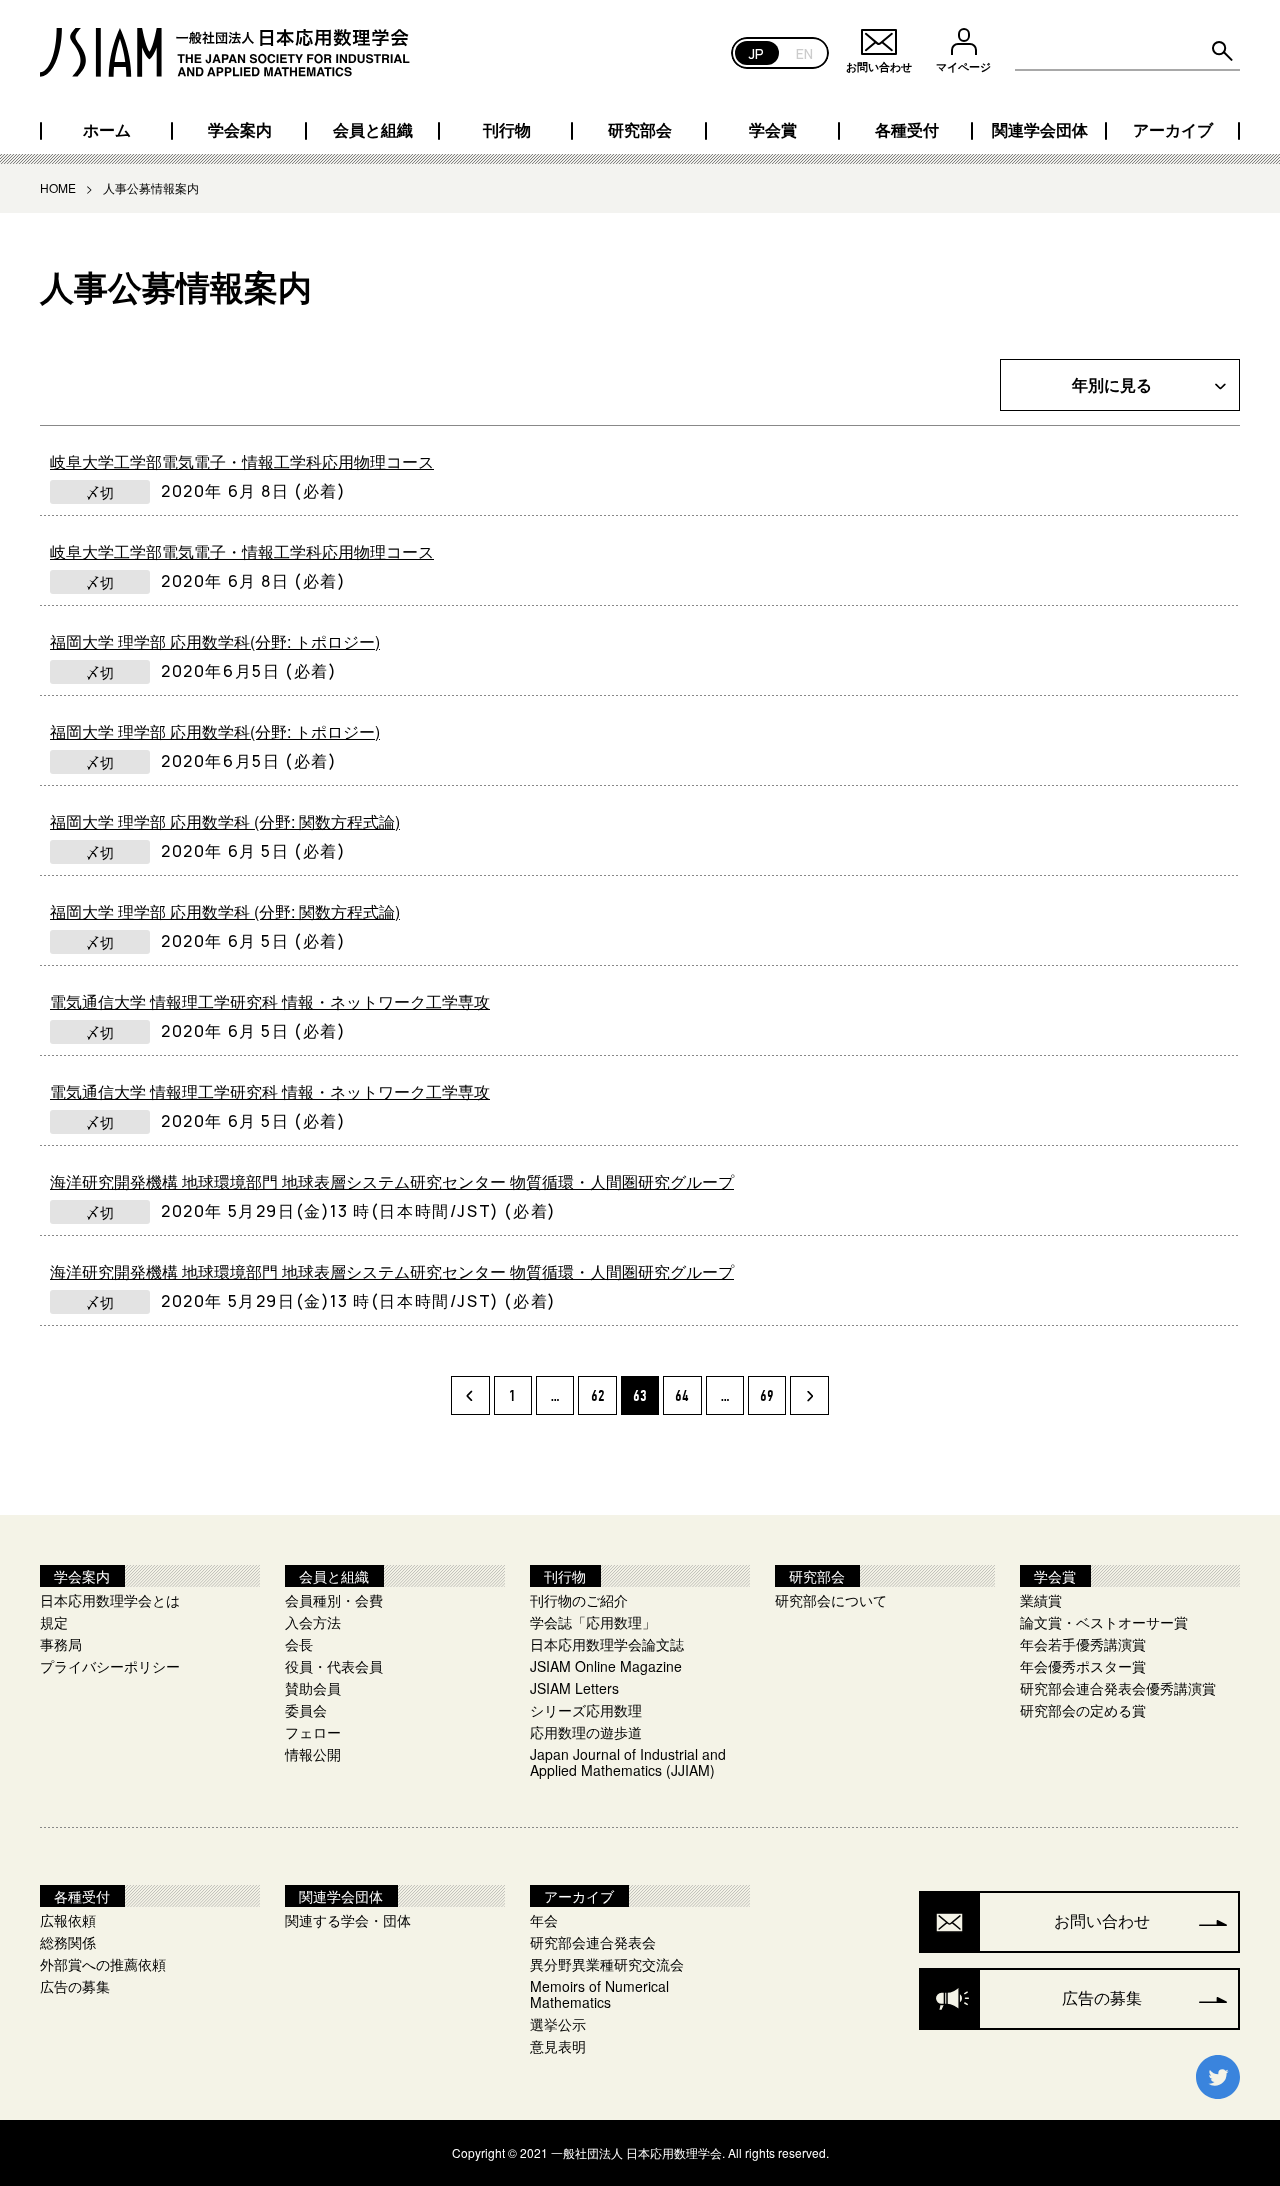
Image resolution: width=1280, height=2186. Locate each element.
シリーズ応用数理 (586, 1710)
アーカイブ (1173, 130)
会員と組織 (373, 130)
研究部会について (831, 1600)
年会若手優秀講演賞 (1083, 1644)
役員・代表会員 (334, 1666)
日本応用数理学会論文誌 (607, 1644)
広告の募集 (75, 1986)
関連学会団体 (1040, 130)
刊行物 (507, 130)
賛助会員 (313, 1688)
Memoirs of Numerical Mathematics (599, 1994)
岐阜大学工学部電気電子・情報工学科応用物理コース (242, 462)
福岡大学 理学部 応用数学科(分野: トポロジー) (215, 642)
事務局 (61, 1644)
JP (756, 52)
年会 (544, 1920)
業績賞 (1041, 1600)
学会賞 (773, 130)
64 (682, 1396)
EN (804, 52)
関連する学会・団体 (348, 1920)
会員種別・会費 (334, 1600)
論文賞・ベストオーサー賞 (1104, 1622)
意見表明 (558, 2046)
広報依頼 (68, 1920)
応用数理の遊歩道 (586, 1732)
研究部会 (640, 130)
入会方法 (313, 1622)
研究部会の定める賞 (1083, 1710)
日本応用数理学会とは (110, 1600)
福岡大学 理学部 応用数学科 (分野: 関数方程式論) (225, 822)
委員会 (306, 1710)
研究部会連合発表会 (593, 1942)
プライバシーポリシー (110, 1666)
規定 (54, 1622)
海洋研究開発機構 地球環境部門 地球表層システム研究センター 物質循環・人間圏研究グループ (392, 1182)
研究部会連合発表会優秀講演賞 (1118, 1688)
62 (598, 1396)
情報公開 (313, 1754)
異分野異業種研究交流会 (607, 1964)
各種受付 (907, 130)
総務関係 (68, 1942)
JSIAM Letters (574, 1688)
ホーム (107, 130)
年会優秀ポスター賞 (1083, 1666)
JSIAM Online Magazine (606, 1666)
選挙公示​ (558, 2024)
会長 (299, 1644)
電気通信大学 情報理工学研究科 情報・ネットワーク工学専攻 (270, 1002)
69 (767, 1396)
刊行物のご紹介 (579, 1600)
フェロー (313, 1732)
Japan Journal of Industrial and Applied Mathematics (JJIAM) (628, 1762)
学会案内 (240, 130)
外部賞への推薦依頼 (103, 1964)
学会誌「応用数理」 (593, 1622)
